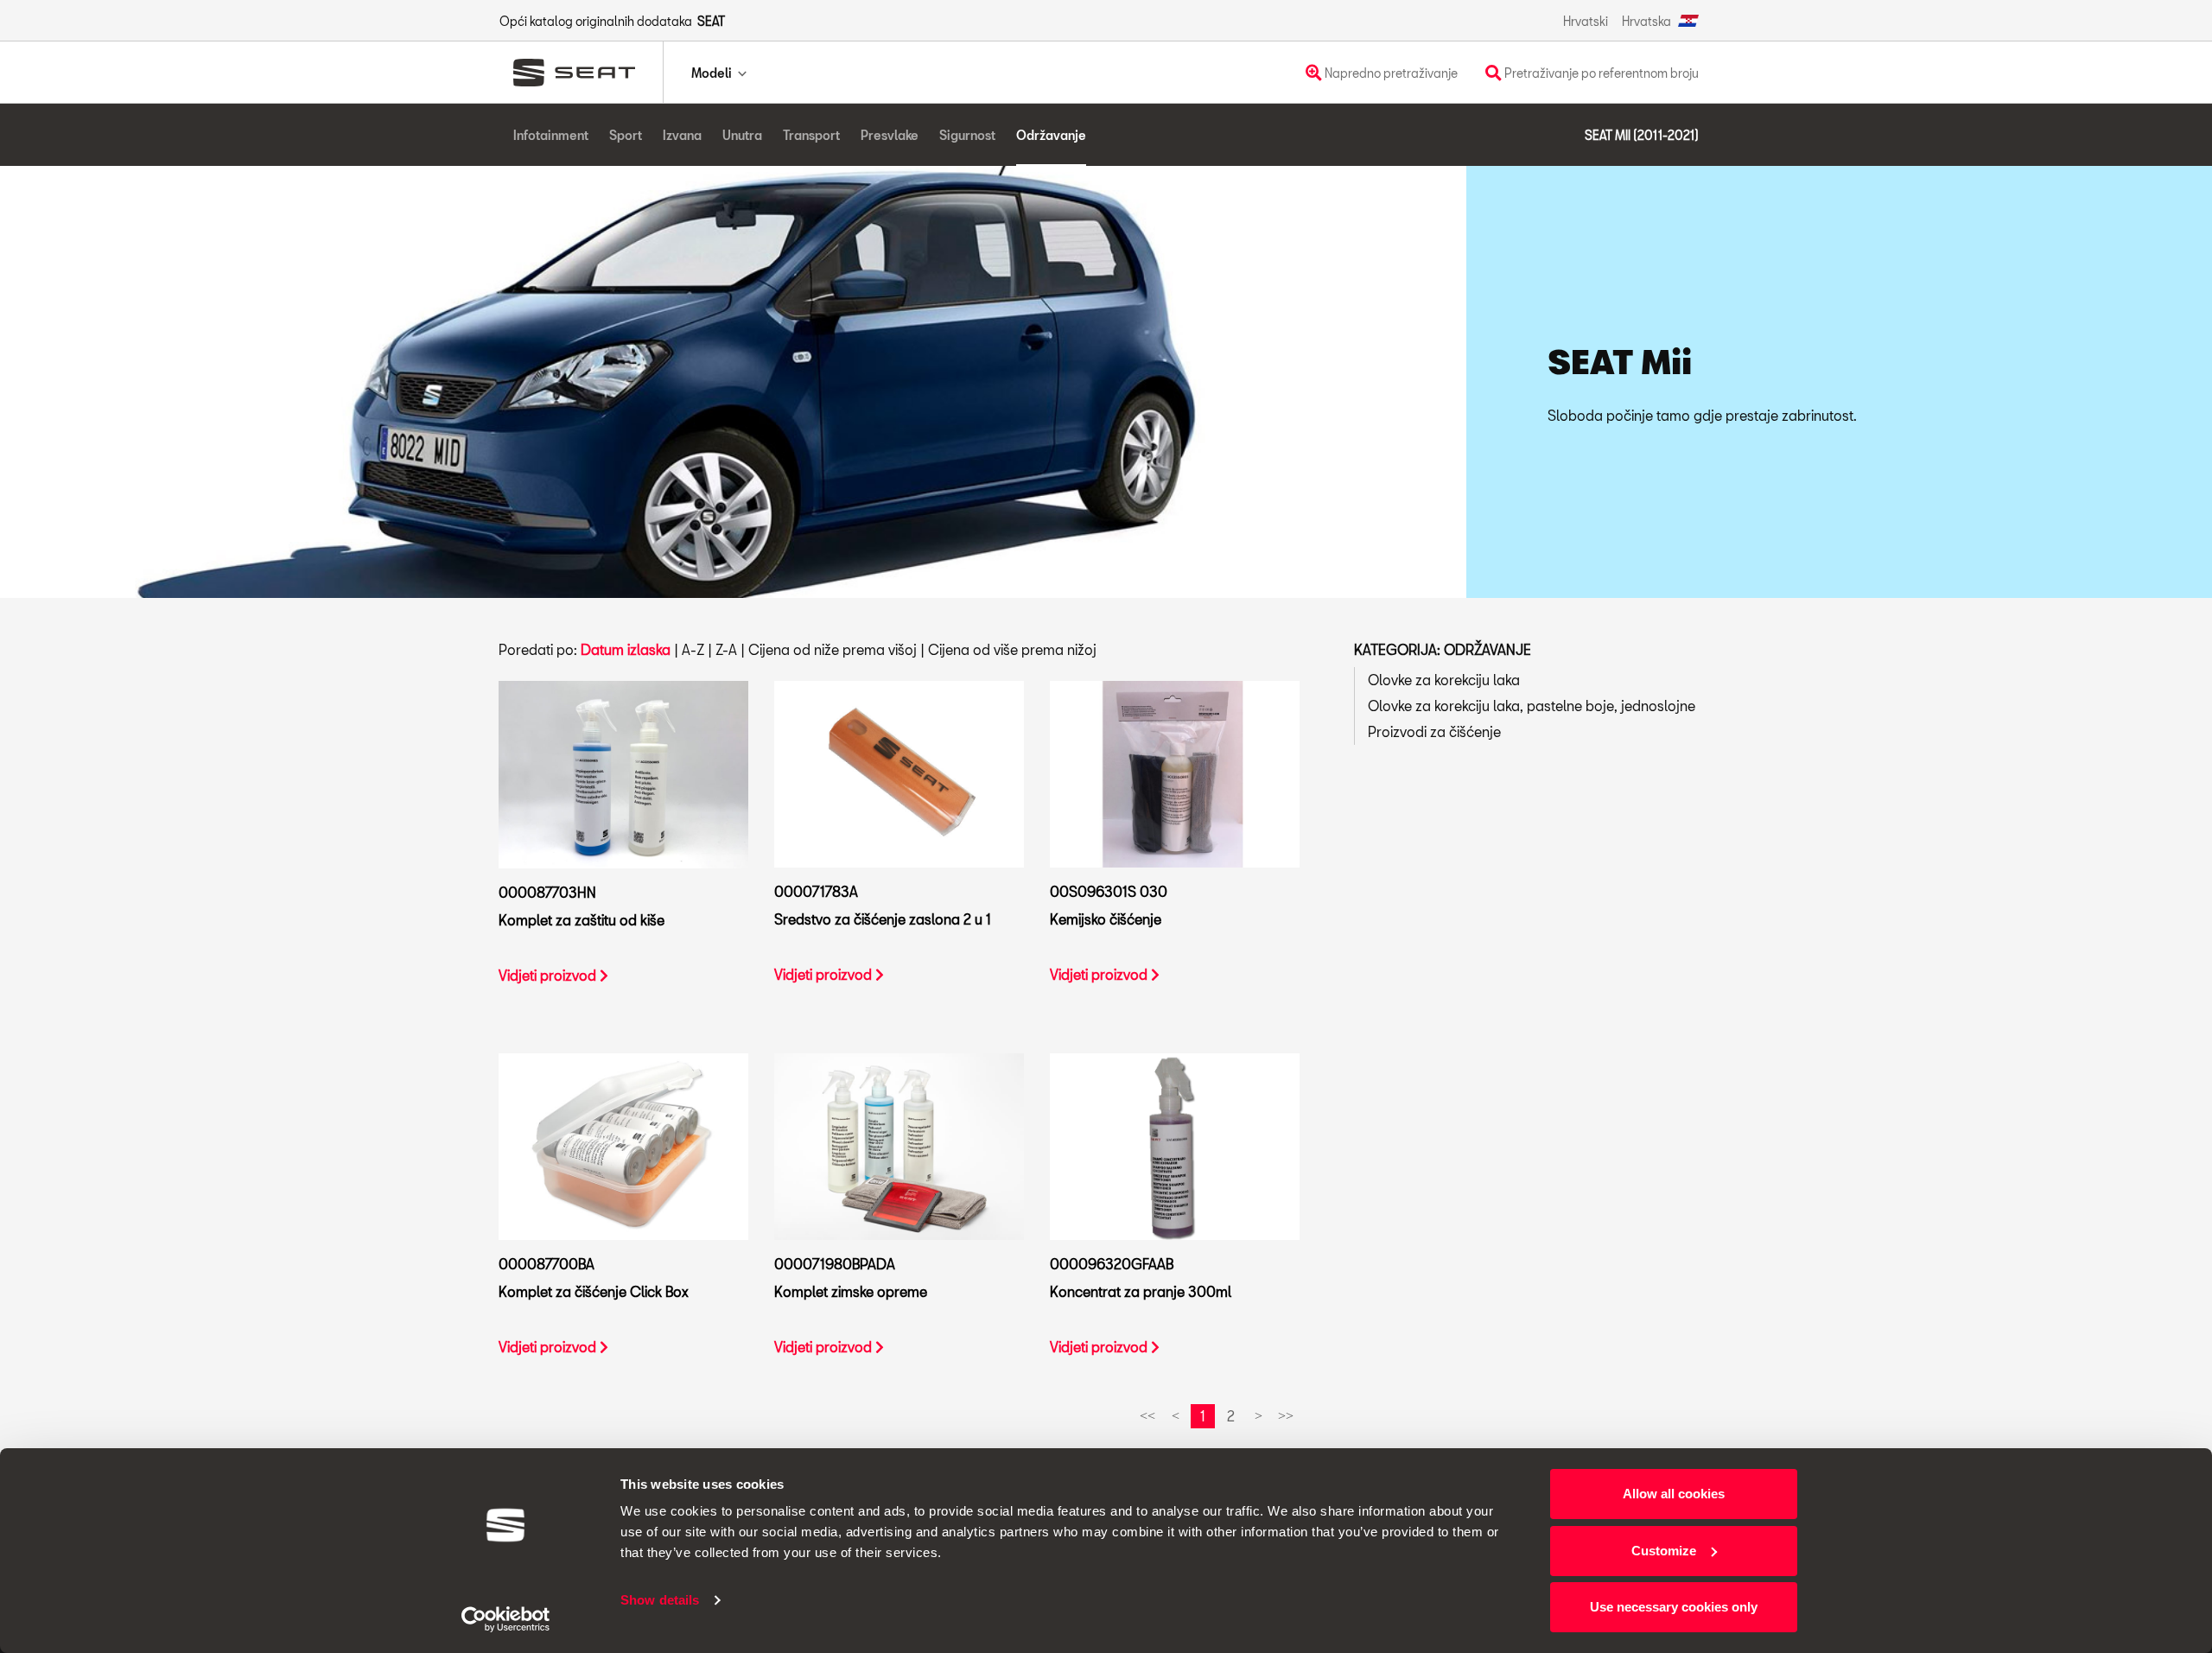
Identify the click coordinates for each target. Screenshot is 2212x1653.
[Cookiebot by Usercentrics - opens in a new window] (506, 1619)
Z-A (726, 649)
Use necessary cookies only (1674, 1607)
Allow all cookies (1674, 1494)
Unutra (742, 135)
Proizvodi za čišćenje (1434, 731)
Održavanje (1051, 135)
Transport (811, 135)
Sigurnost (967, 135)
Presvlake (890, 135)
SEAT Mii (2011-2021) (1642, 135)
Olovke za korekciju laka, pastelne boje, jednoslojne (1532, 706)
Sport (626, 135)
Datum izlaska (626, 649)
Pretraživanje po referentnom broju (1600, 73)
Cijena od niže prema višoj (833, 649)
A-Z (693, 649)
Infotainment (551, 135)
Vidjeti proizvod (549, 975)
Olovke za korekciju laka (1444, 680)
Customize (1664, 1551)
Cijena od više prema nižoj (1012, 649)
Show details (660, 1600)
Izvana (682, 135)
